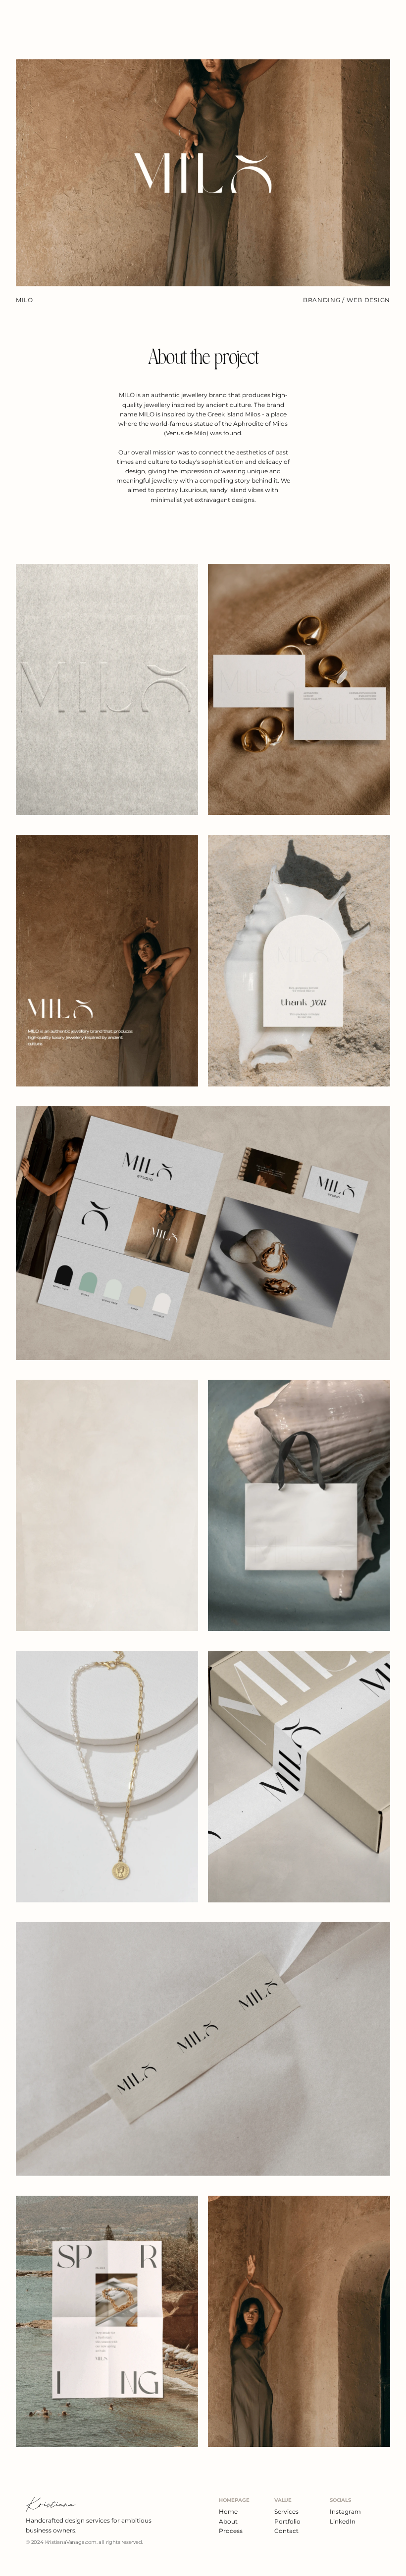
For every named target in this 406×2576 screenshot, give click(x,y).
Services (286, 2511)
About (228, 2521)
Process (231, 2531)
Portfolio (287, 2521)
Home (228, 2511)
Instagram (345, 2511)
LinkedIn (343, 2521)
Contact (286, 2531)
